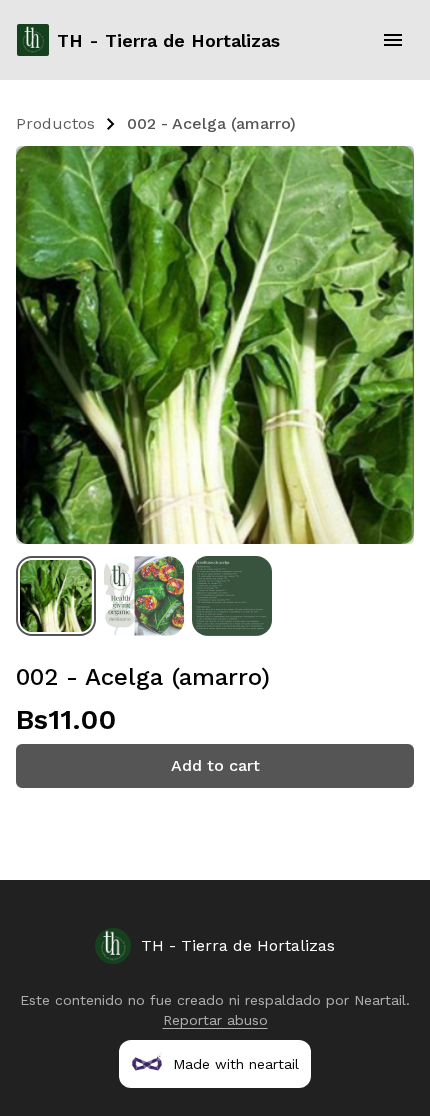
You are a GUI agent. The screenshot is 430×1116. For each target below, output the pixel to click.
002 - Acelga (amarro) (211, 123)
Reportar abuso (215, 1020)
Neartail (380, 1000)
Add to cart (215, 765)
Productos (55, 123)
